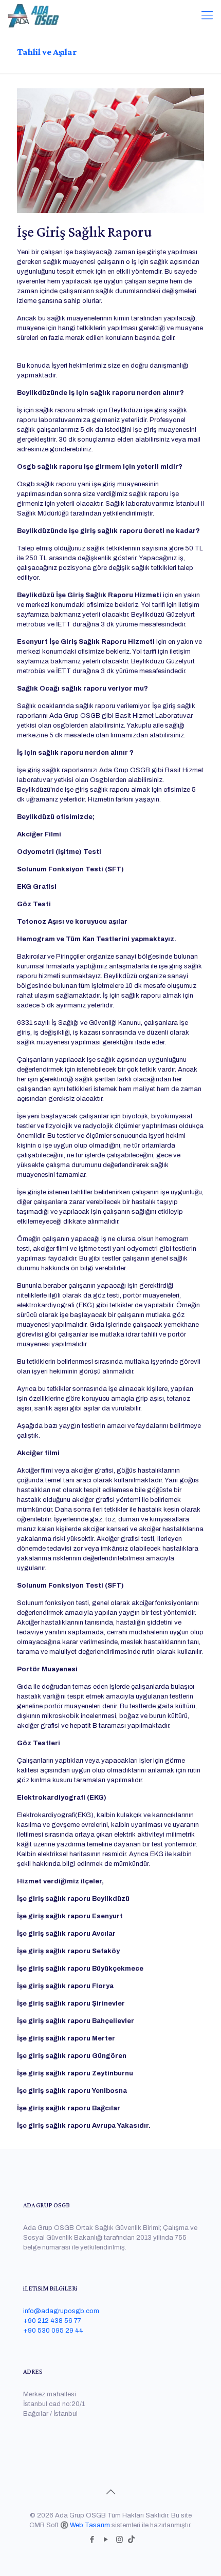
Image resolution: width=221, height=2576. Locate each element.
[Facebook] (92, 2540)
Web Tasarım (90, 2525)
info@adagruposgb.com (61, 2311)
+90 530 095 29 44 (53, 2331)
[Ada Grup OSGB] (33, 15)
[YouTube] (106, 2540)
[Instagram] (119, 2540)
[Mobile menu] (207, 15)
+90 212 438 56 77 (52, 2321)
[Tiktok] (131, 2540)
